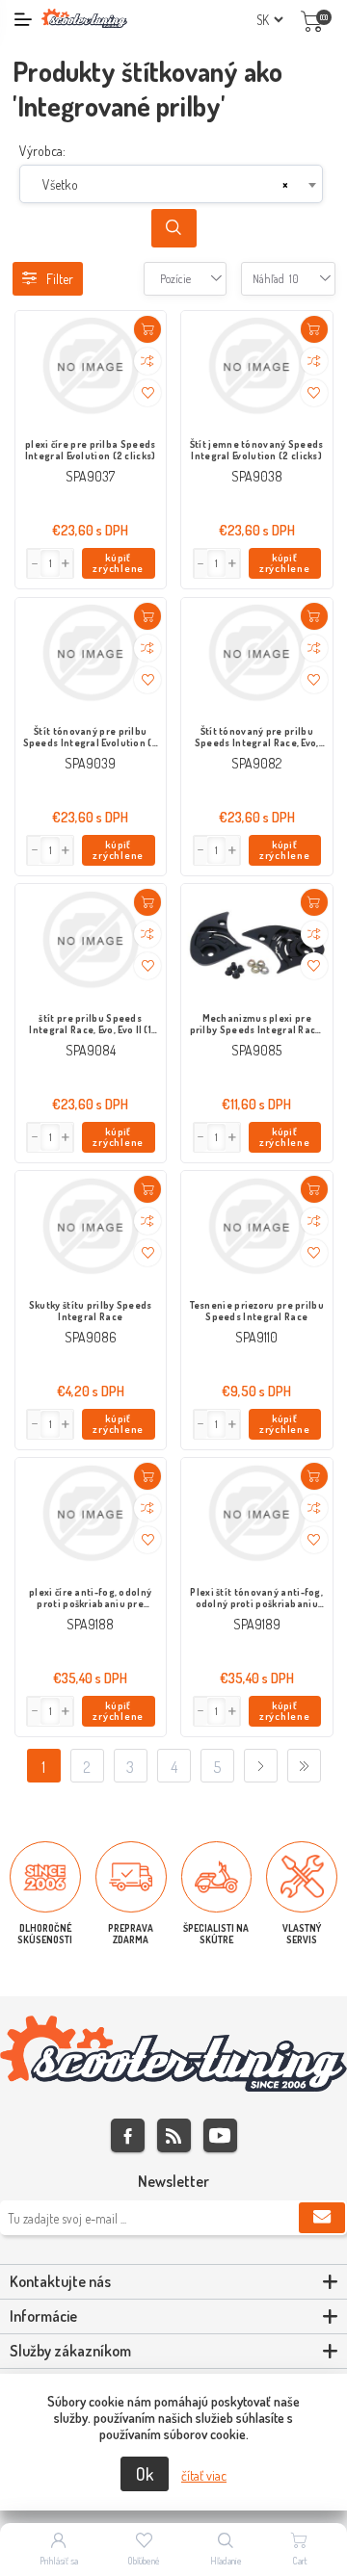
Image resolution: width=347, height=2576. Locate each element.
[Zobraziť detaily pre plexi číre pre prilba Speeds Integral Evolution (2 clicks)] (91, 368)
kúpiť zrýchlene (118, 563)
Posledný (304, 1766)
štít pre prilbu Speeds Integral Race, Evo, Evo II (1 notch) (90, 1025)
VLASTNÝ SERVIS (302, 1934)
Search (174, 228)
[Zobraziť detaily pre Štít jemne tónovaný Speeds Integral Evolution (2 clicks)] (257, 368)
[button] (67, 563)
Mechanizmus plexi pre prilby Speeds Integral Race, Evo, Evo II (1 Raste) (257, 1025)
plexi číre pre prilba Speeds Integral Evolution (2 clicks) (91, 450)
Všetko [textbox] (60, 184)
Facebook (128, 2135)
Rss (174, 2135)
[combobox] (171, 184)
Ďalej (261, 1766)
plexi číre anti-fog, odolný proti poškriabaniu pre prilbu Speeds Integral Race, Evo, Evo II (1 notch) (91, 1599)
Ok (145, 2474)
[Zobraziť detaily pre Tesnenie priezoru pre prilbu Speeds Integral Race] (257, 1228)
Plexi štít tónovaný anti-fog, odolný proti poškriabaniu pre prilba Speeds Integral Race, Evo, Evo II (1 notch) (256, 1599)
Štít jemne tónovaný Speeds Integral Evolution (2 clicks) (257, 450)
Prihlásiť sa (59, 2561)
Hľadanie (226, 2561)
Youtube (220, 2135)
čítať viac (204, 2475)
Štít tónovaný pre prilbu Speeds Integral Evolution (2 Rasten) (91, 738)
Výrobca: (42, 151)
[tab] (173, 2282)
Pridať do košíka (147, 329)
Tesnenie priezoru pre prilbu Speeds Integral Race (257, 1311)
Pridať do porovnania (147, 361)
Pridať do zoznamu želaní (147, 393)
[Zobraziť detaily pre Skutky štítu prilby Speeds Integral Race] (91, 1228)
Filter (60, 279)
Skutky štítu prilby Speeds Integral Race (91, 1311)
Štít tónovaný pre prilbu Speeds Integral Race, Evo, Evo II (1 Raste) (257, 738)
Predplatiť (322, 2218)
